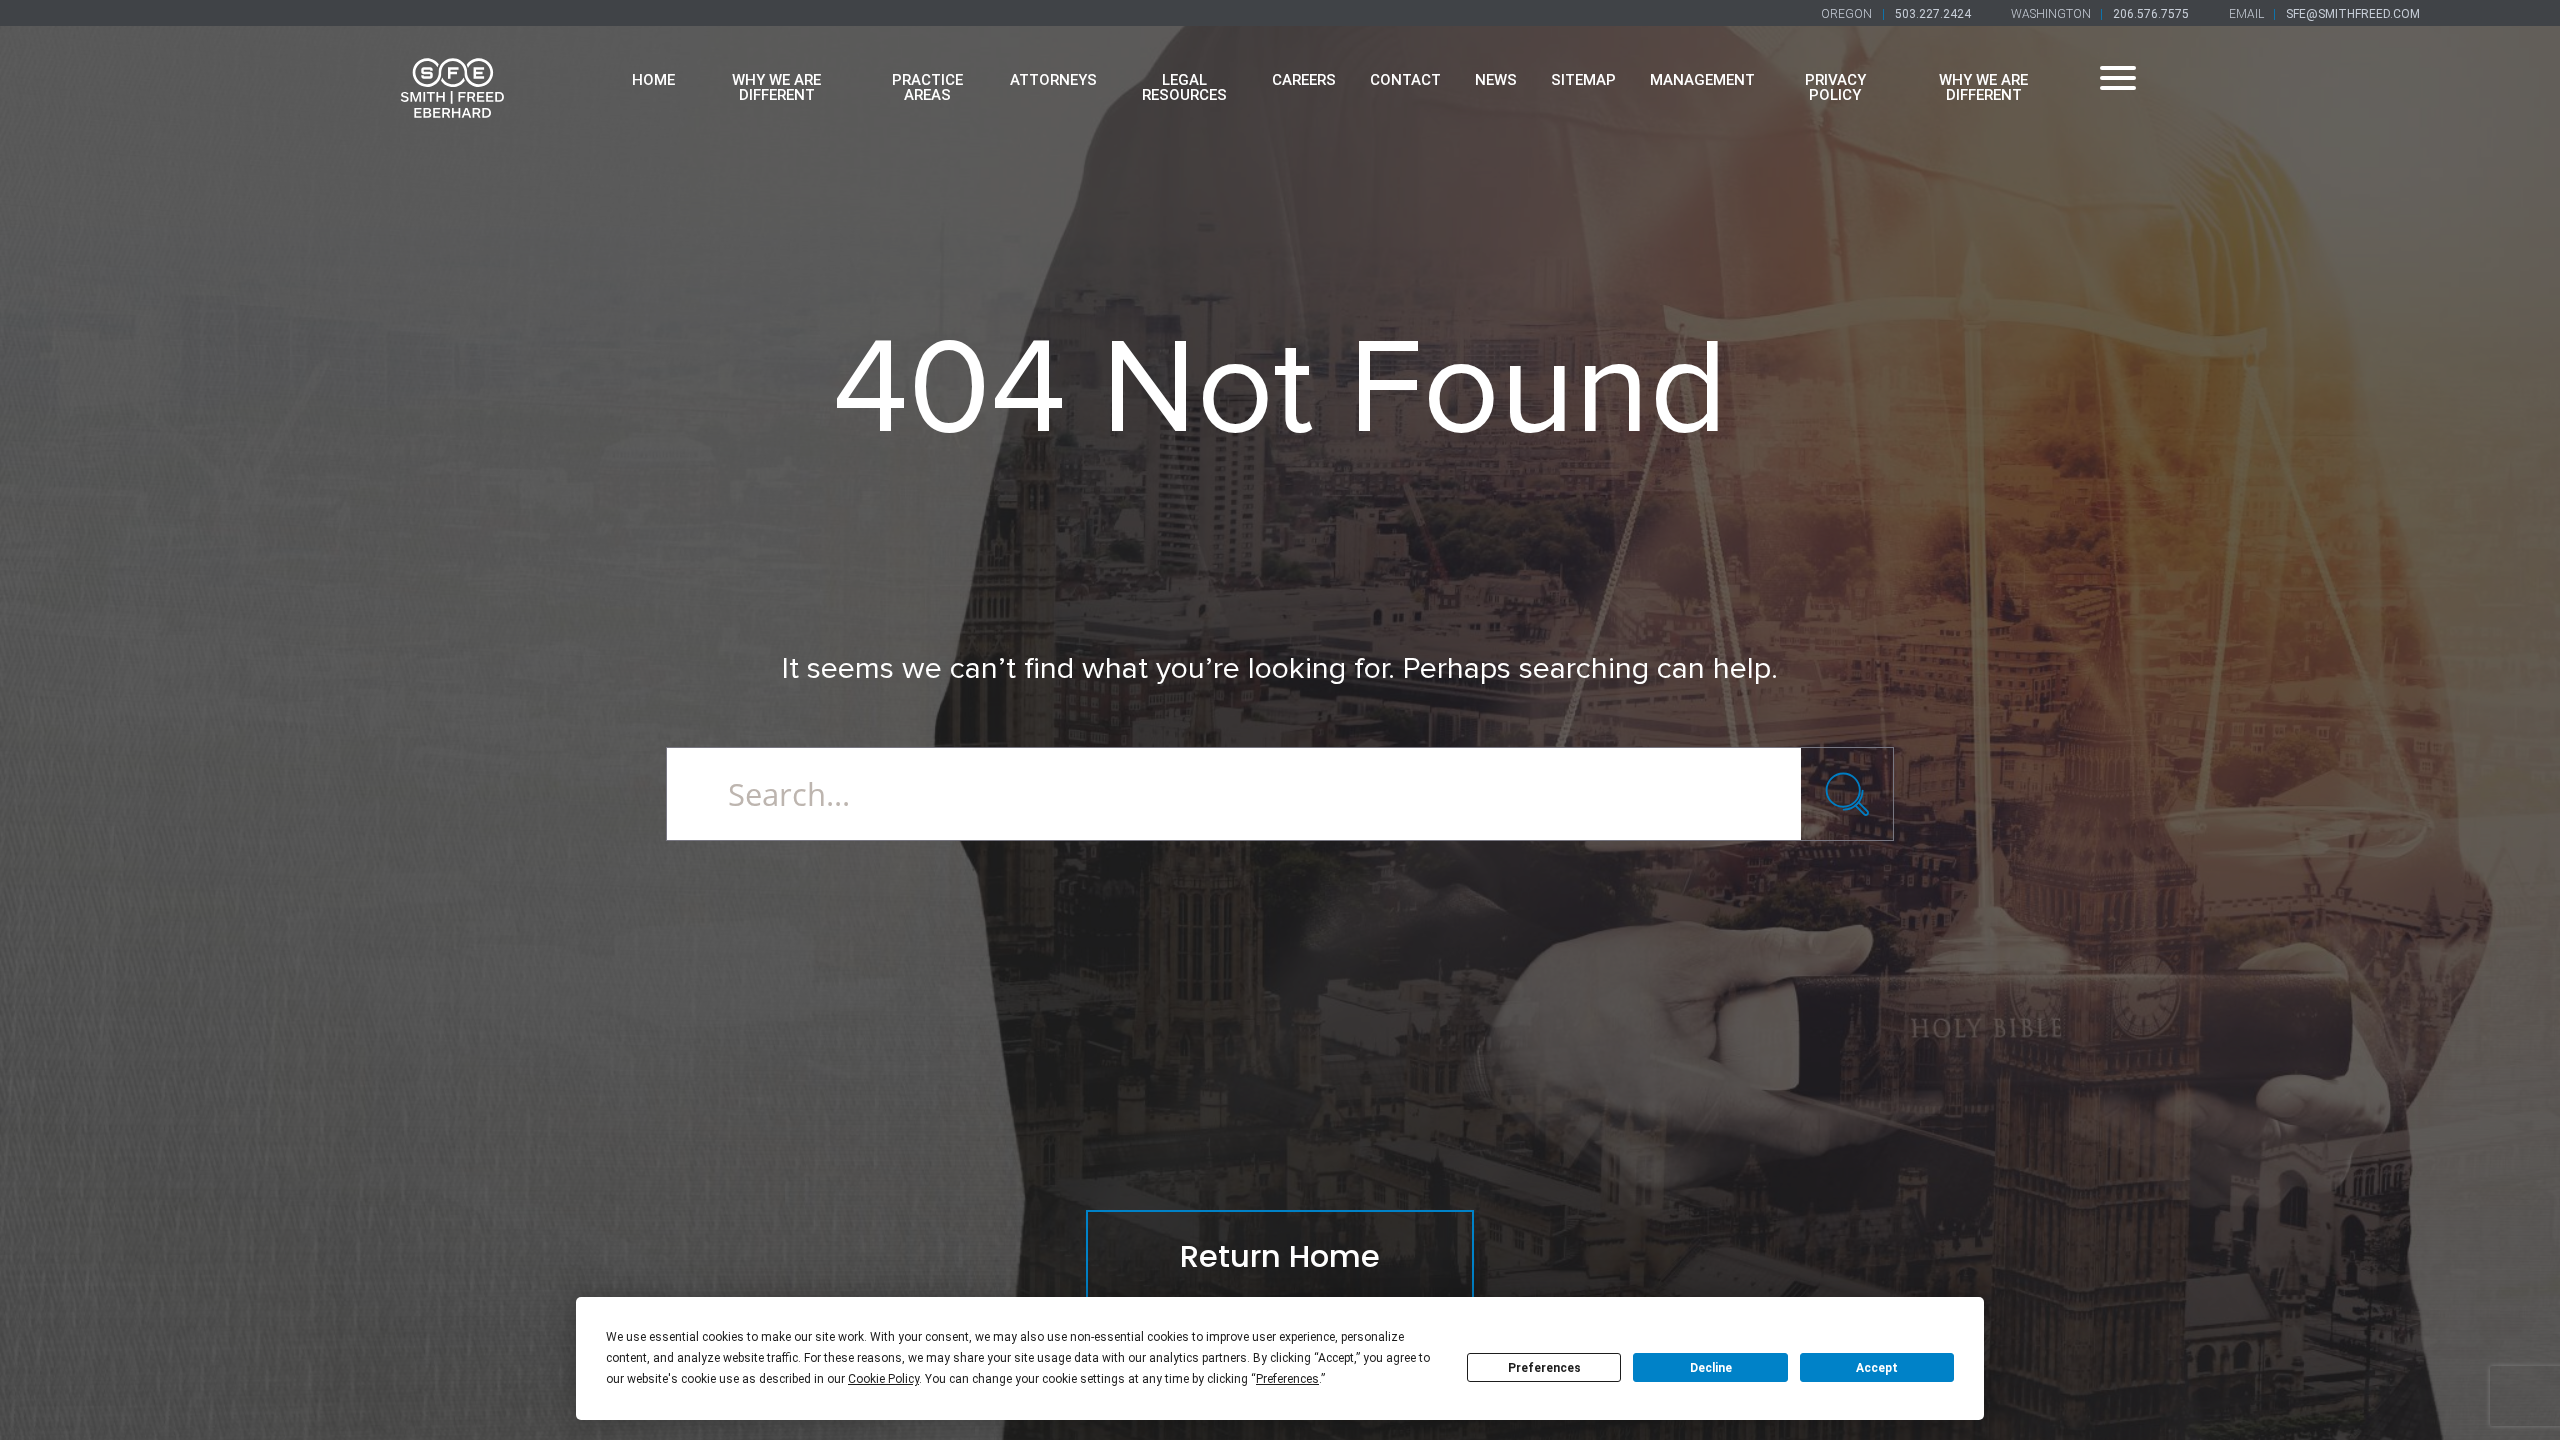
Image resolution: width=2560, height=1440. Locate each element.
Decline (1711, 1368)
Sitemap (1583, 80)
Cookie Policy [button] (883, 1379)
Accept (1877, 1368)
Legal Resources (1184, 87)
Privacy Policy (1835, 87)
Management (1702, 80)
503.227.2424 (1933, 14)
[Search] (1847, 794)
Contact (1405, 80)
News (1496, 80)
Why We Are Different (776, 87)
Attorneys (1053, 80)
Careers (1304, 80)
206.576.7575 (2151, 14)
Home (653, 80)
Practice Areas (927, 87)
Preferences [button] (1287, 1379)
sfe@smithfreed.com (2353, 14)
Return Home (1280, 1256)
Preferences (1544, 1368)
